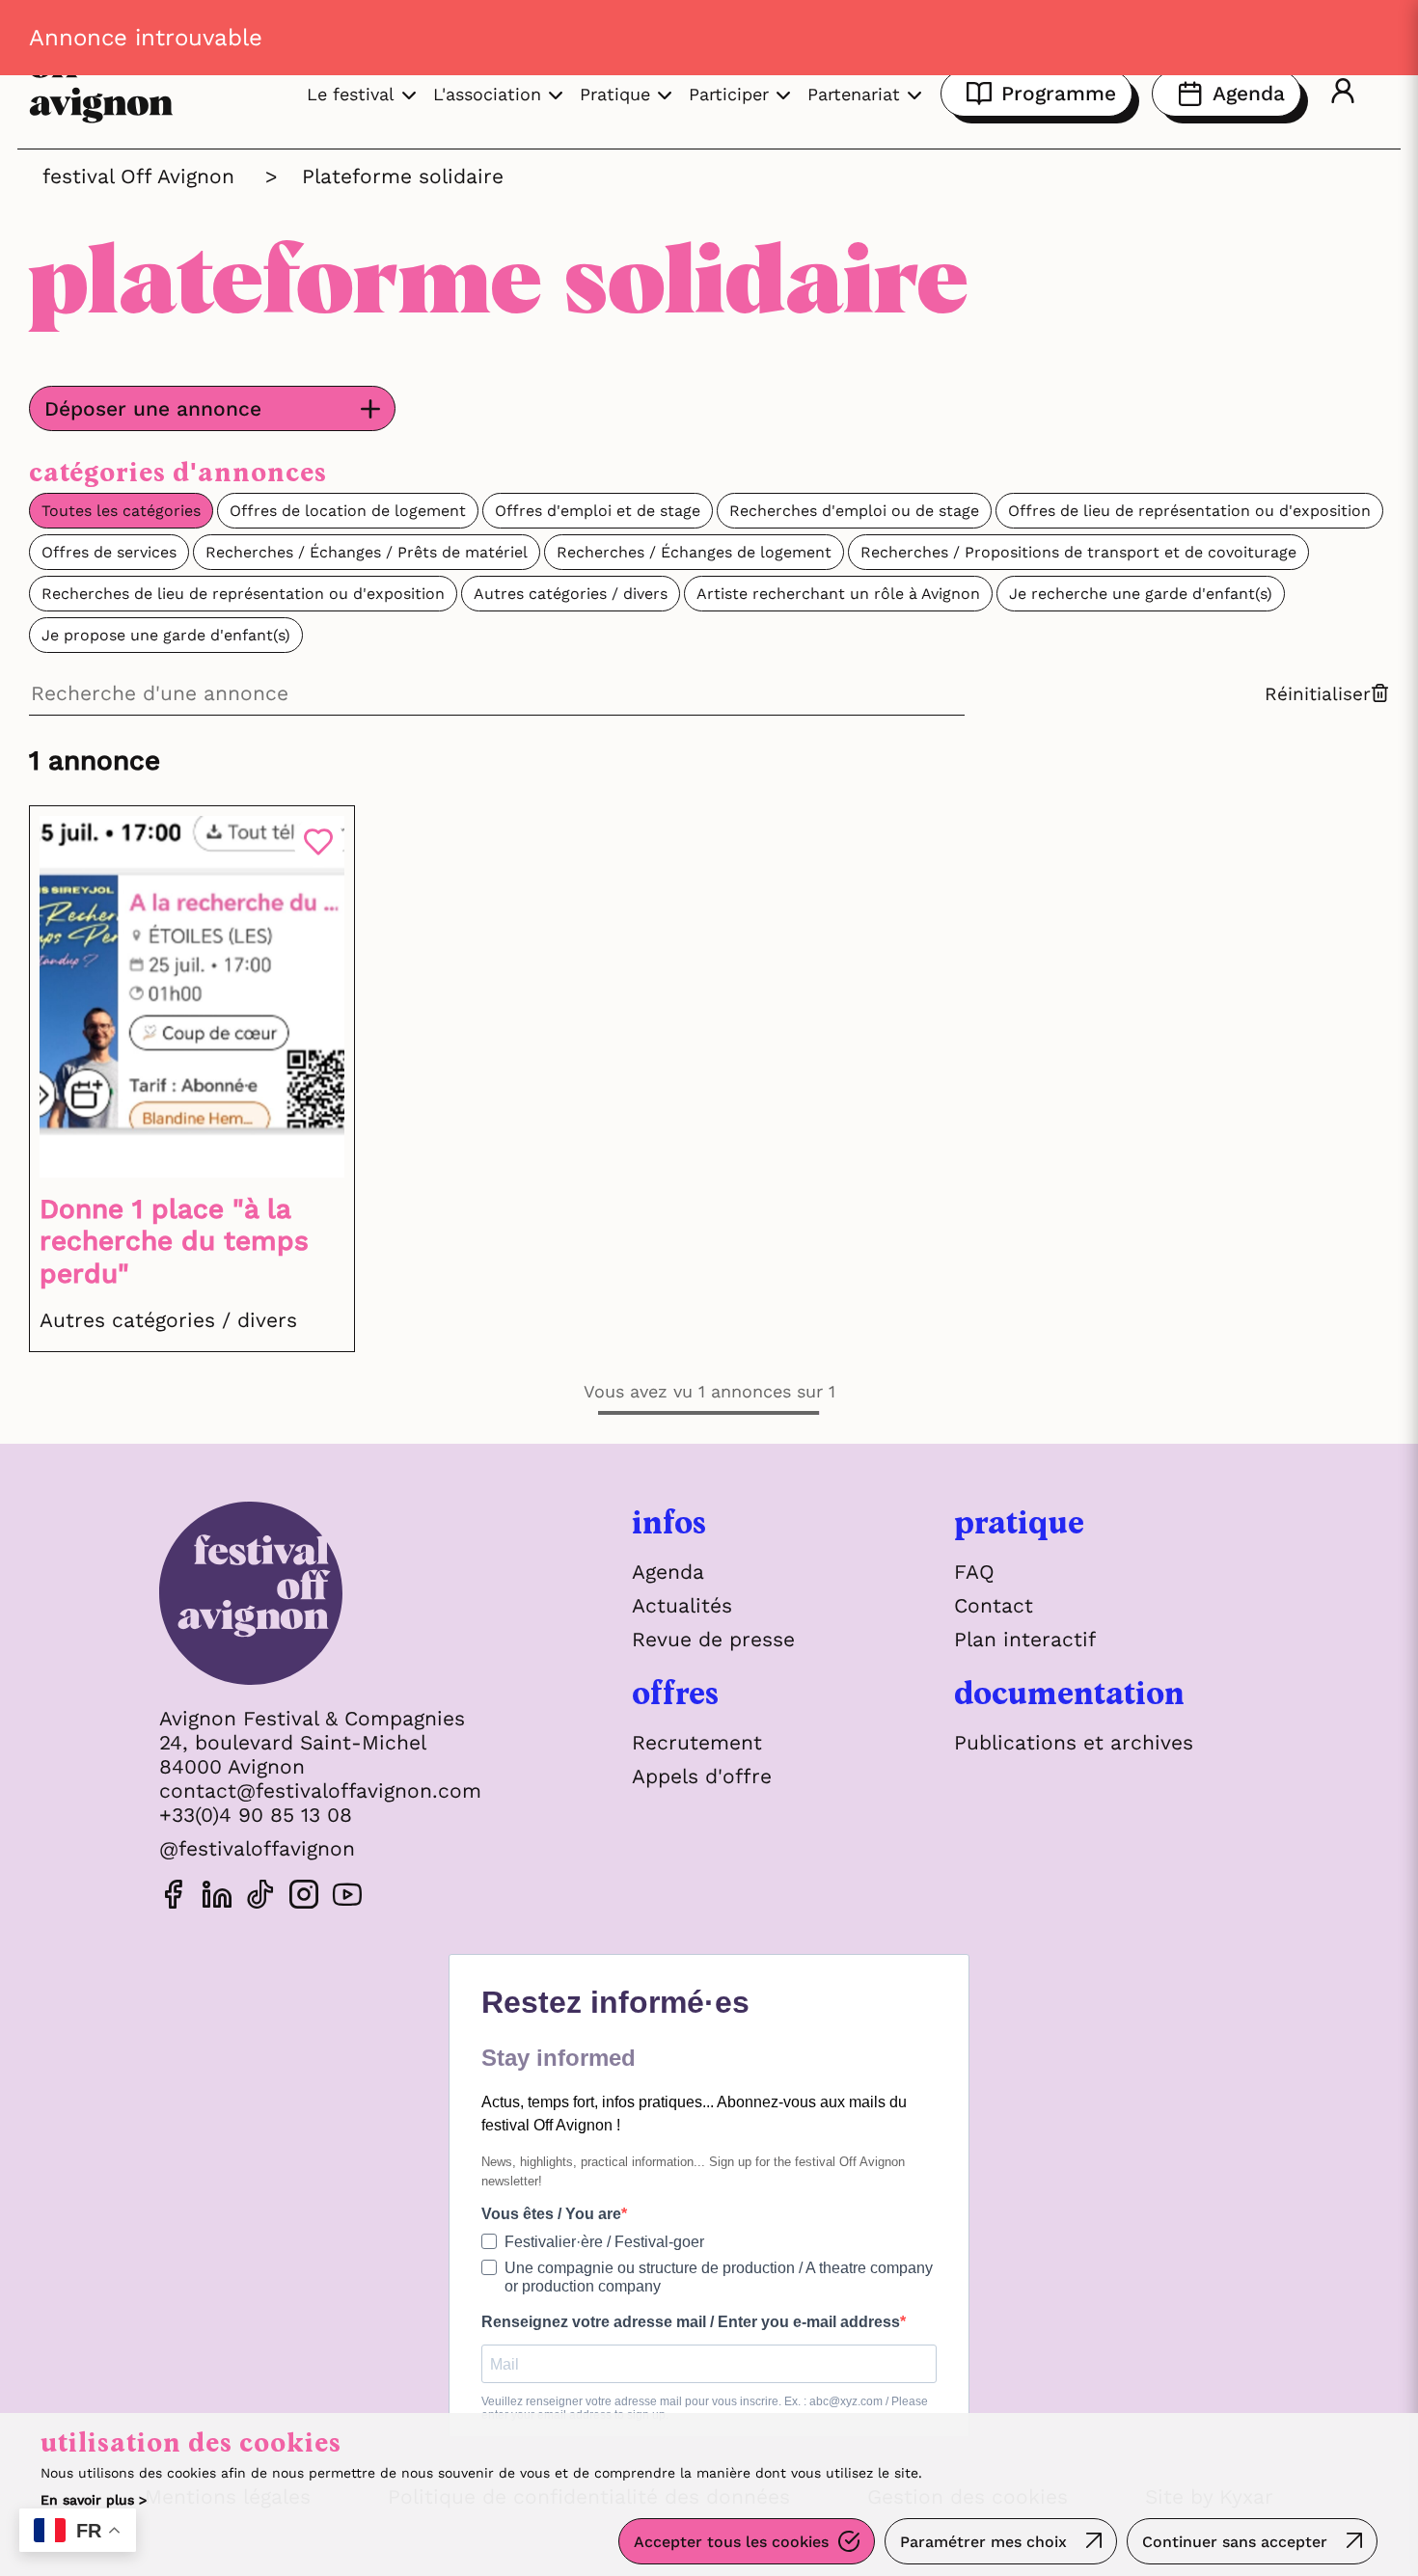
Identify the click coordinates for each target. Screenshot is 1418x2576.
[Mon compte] (1343, 94)
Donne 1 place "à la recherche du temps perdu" (174, 1241)
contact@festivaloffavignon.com (320, 1790)
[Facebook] (174, 1898)
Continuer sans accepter (1235, 2542)
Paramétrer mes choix (983, 2542)
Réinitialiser (1318, 694)
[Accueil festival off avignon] (320, 1598)
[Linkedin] (217, 1898)
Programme (1059, 93)
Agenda (1249, 93)
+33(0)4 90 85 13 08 (256, 1815)
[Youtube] (347, 1898)
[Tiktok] (260, 1898)
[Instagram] (304, 1898)
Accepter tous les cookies (731, 2542)
